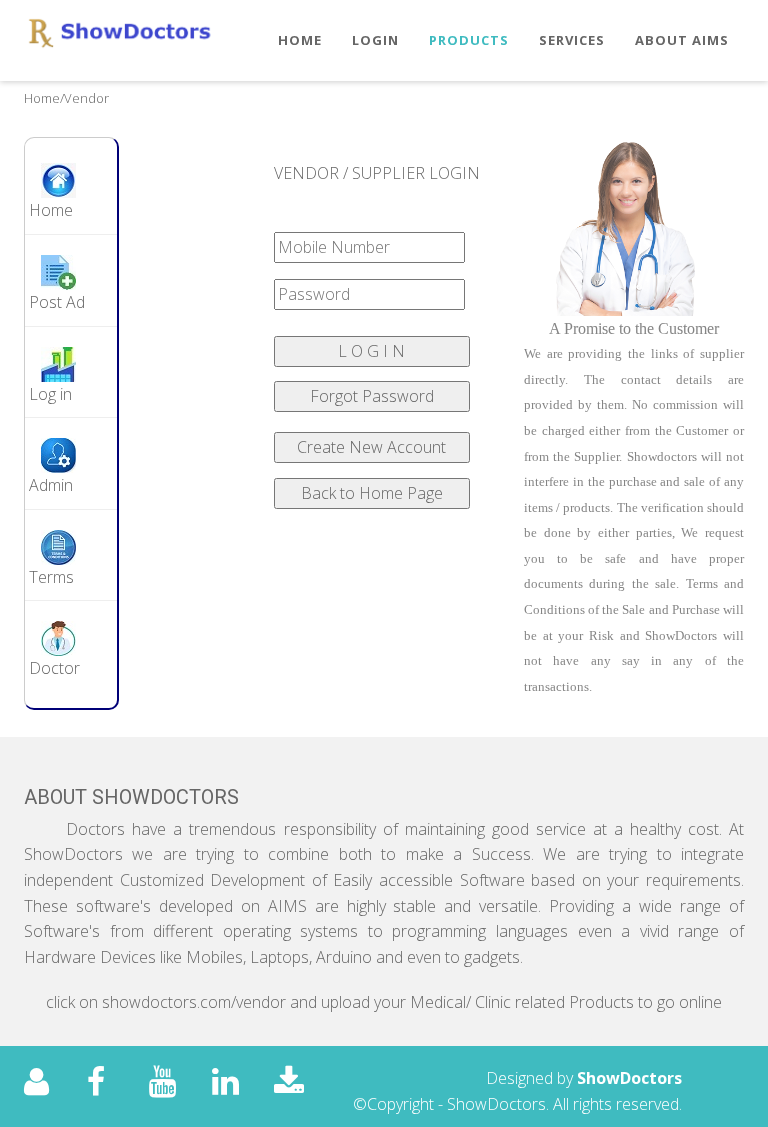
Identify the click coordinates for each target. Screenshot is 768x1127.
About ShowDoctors (131, 797)
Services (572, 40)
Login (375, 40)
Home (300, 40)
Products (469, 40)
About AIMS (682, 40)
